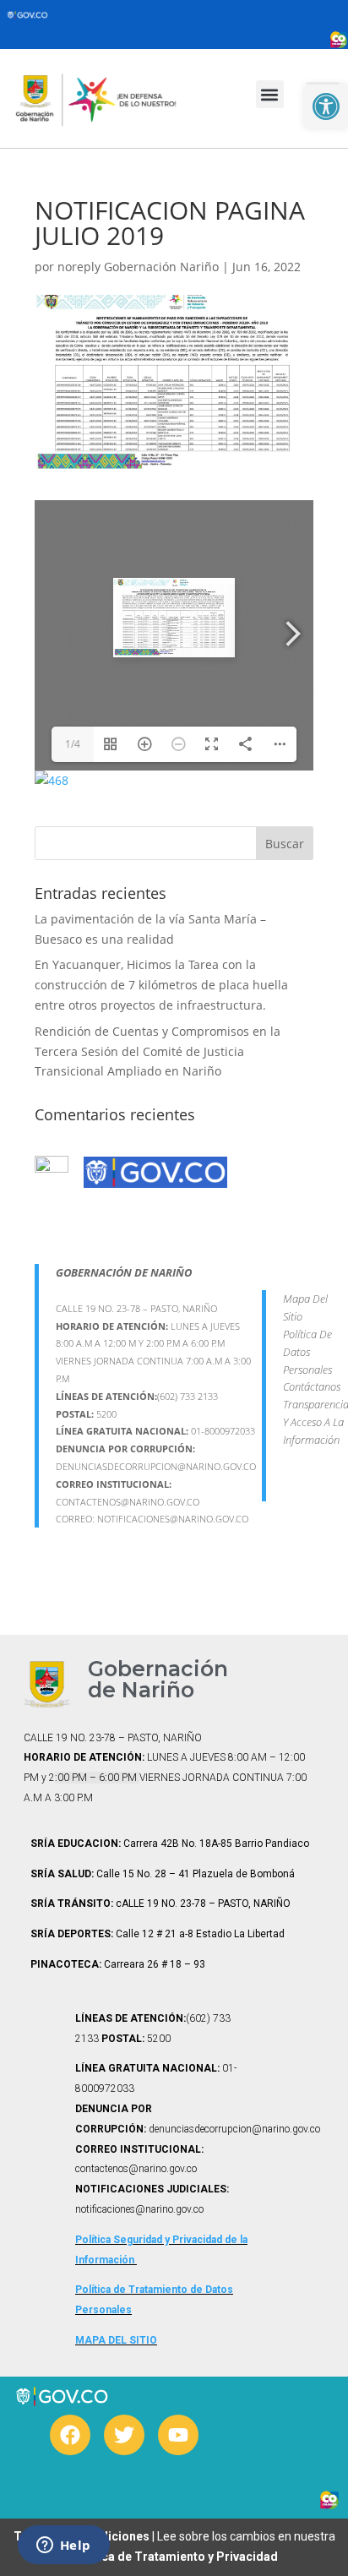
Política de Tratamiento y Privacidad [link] (174, 2557)
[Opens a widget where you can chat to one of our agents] (63, 2546)
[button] (270, 94)
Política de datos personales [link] (307, 1352)
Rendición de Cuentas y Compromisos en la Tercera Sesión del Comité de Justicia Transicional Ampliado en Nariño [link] (158, 1051)
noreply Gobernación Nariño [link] (138, 267)
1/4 (73, 744)
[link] (326, 106)
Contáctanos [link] (312, 1386)
